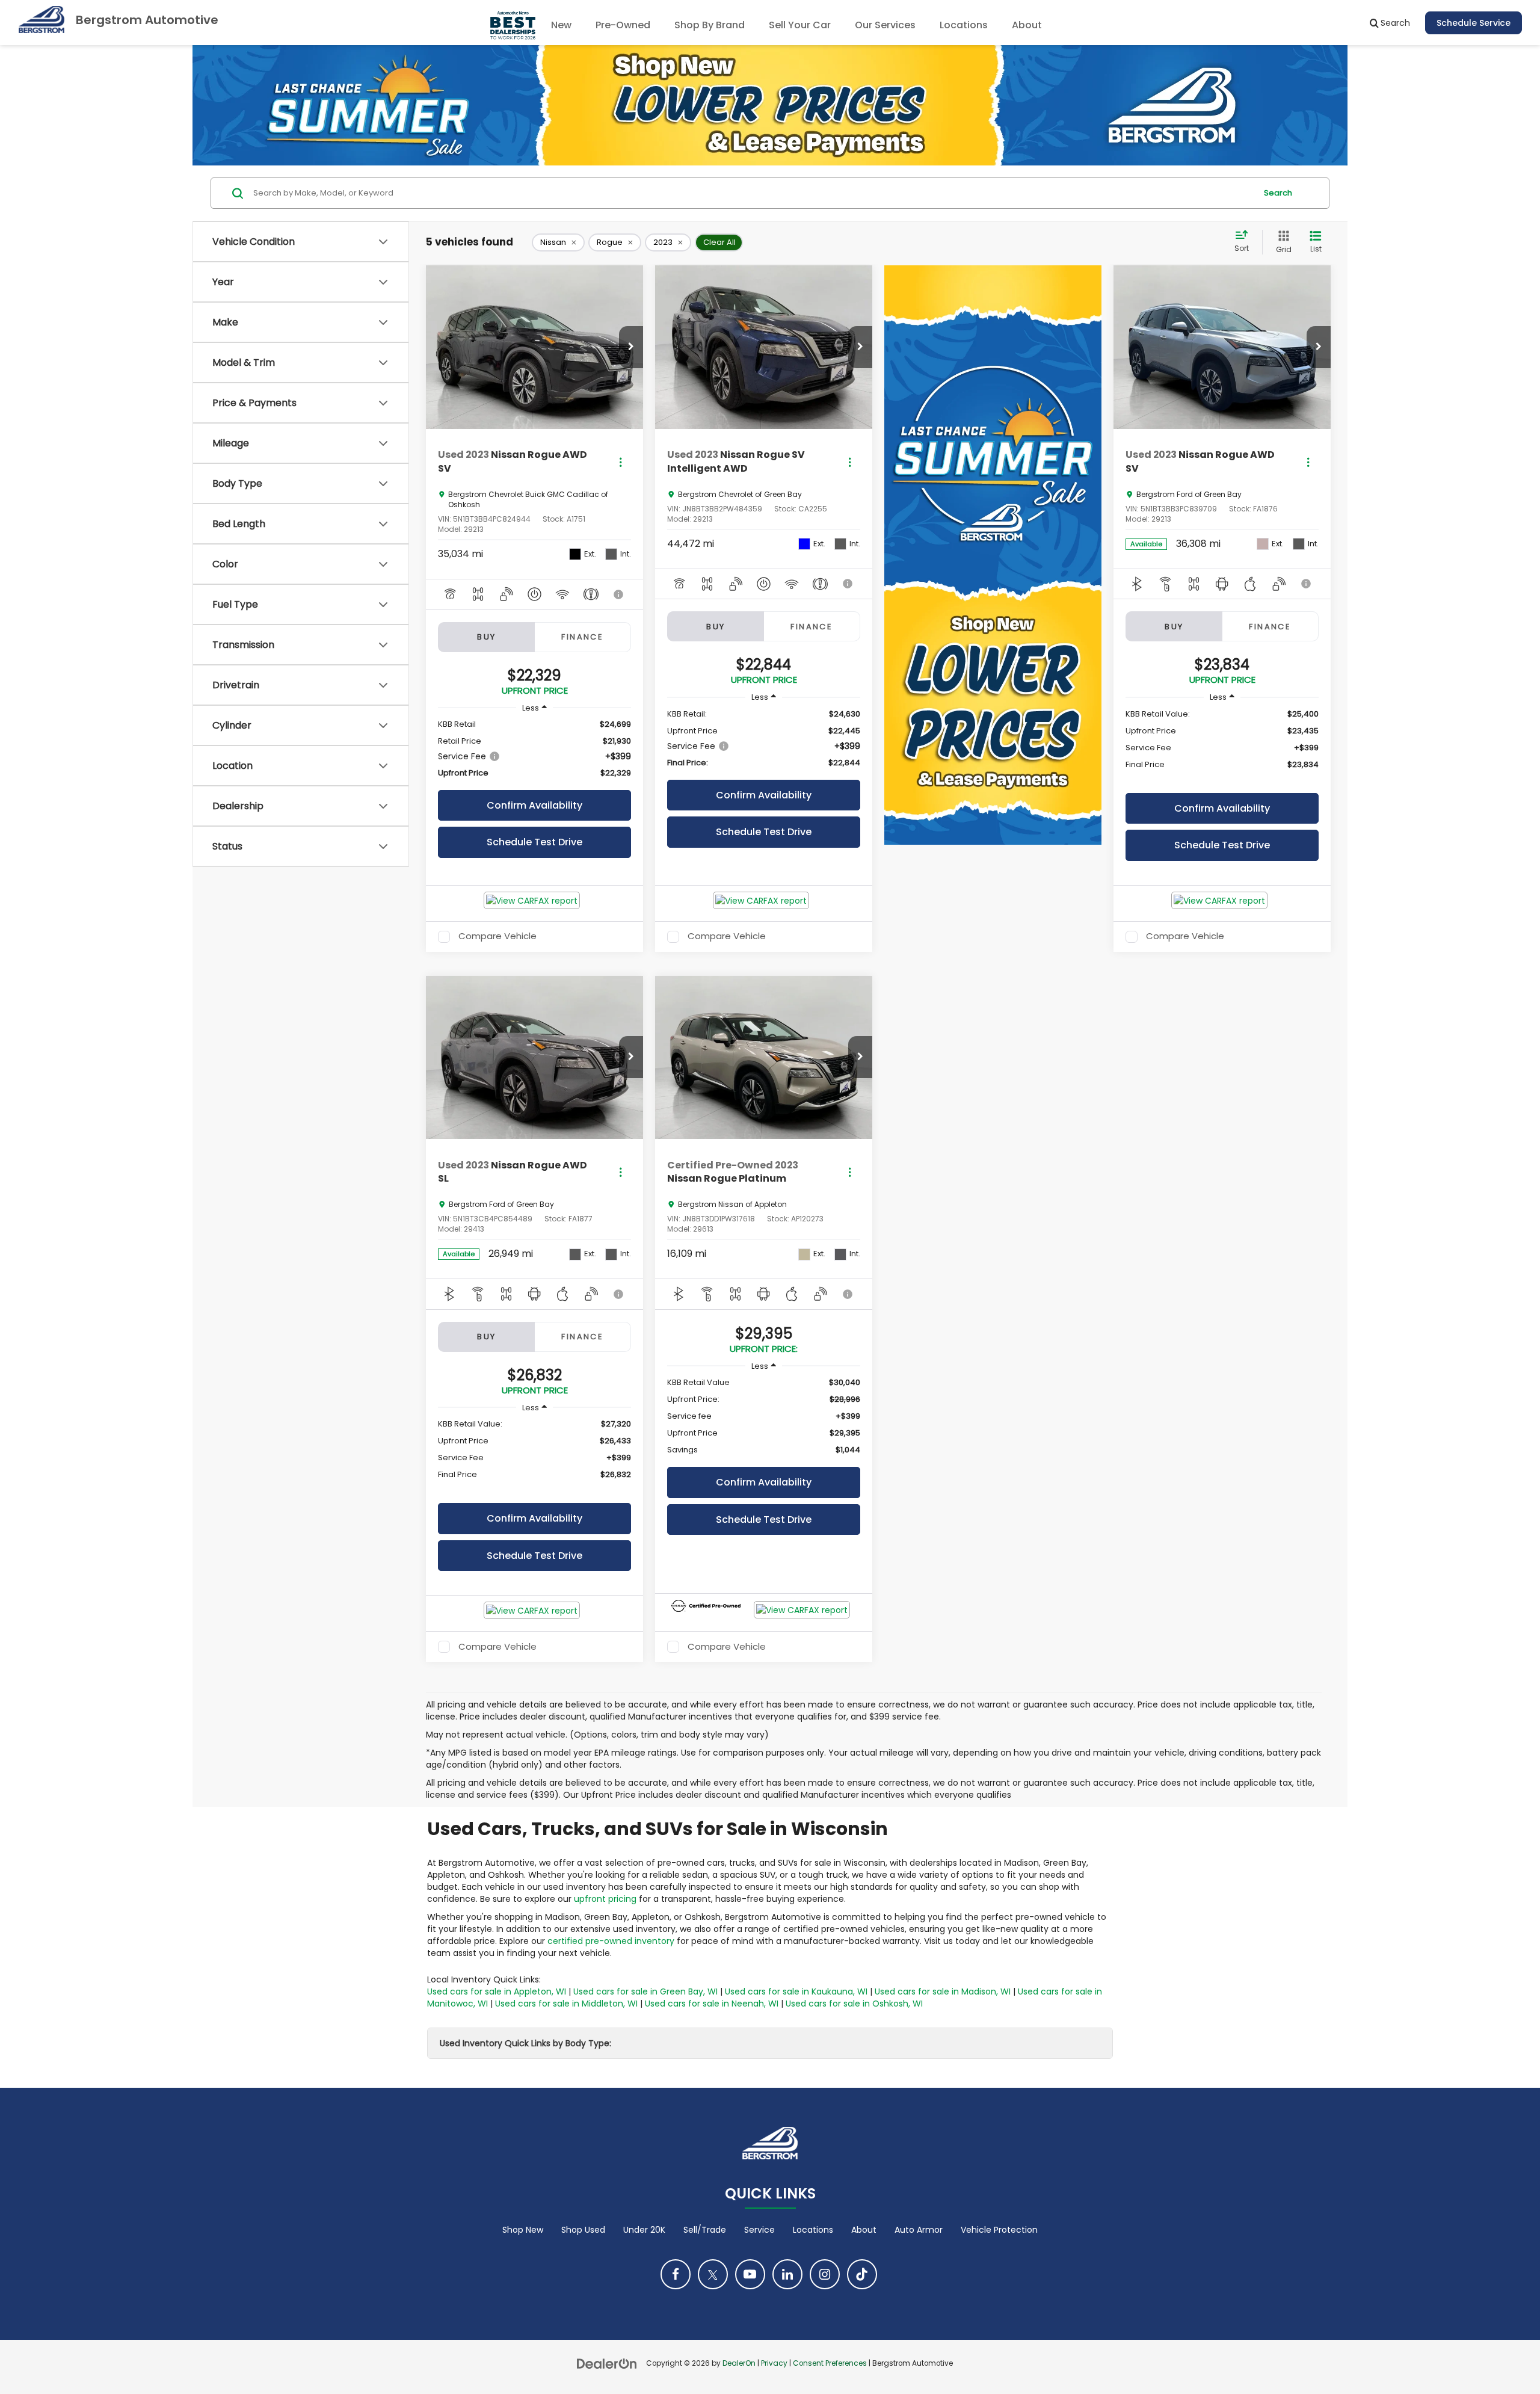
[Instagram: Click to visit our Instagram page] (825, 2274)
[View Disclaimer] (619, 594)
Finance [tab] (582, 637)
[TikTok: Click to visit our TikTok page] (862, 2274)
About (864, 2230)
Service (759, 2230)
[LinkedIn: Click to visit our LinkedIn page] (787, 2274)
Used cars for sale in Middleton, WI (566, 2004)
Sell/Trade (705, 2230)
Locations (964, 25)
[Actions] (621, 462)
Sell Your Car (800, 25)
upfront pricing (605, 1899)
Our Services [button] (885, 25)
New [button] (561, 25)
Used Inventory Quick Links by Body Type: (525, 2043)
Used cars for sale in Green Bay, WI (645, 1991)
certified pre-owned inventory (611, 1941)
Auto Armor (919, 2230)
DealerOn (739, 2363)
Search (1278, 193)
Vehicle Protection (999, 2230)
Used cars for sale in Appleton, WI (497, 1991)
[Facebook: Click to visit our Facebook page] (676, 2274)
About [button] (1027, 25)
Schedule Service (1474, 23)
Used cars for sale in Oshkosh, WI (854, 2004)
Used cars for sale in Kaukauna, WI (796, 1991)
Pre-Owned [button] (623, 25)
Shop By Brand (710, 25)
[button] (631, 347)
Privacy (774, 2363)
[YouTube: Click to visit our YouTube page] (750, 2274)
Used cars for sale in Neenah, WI (712, 2004)
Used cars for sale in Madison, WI (943, 1991)
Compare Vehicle (497, 937)
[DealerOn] (607, 2363)
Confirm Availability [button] (534, 805)
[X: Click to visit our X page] (713, 2274)
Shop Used (583, 2230)
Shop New (523, 2230)
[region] (534, 749)
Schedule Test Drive (534, 842)
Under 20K (644, 2230)
